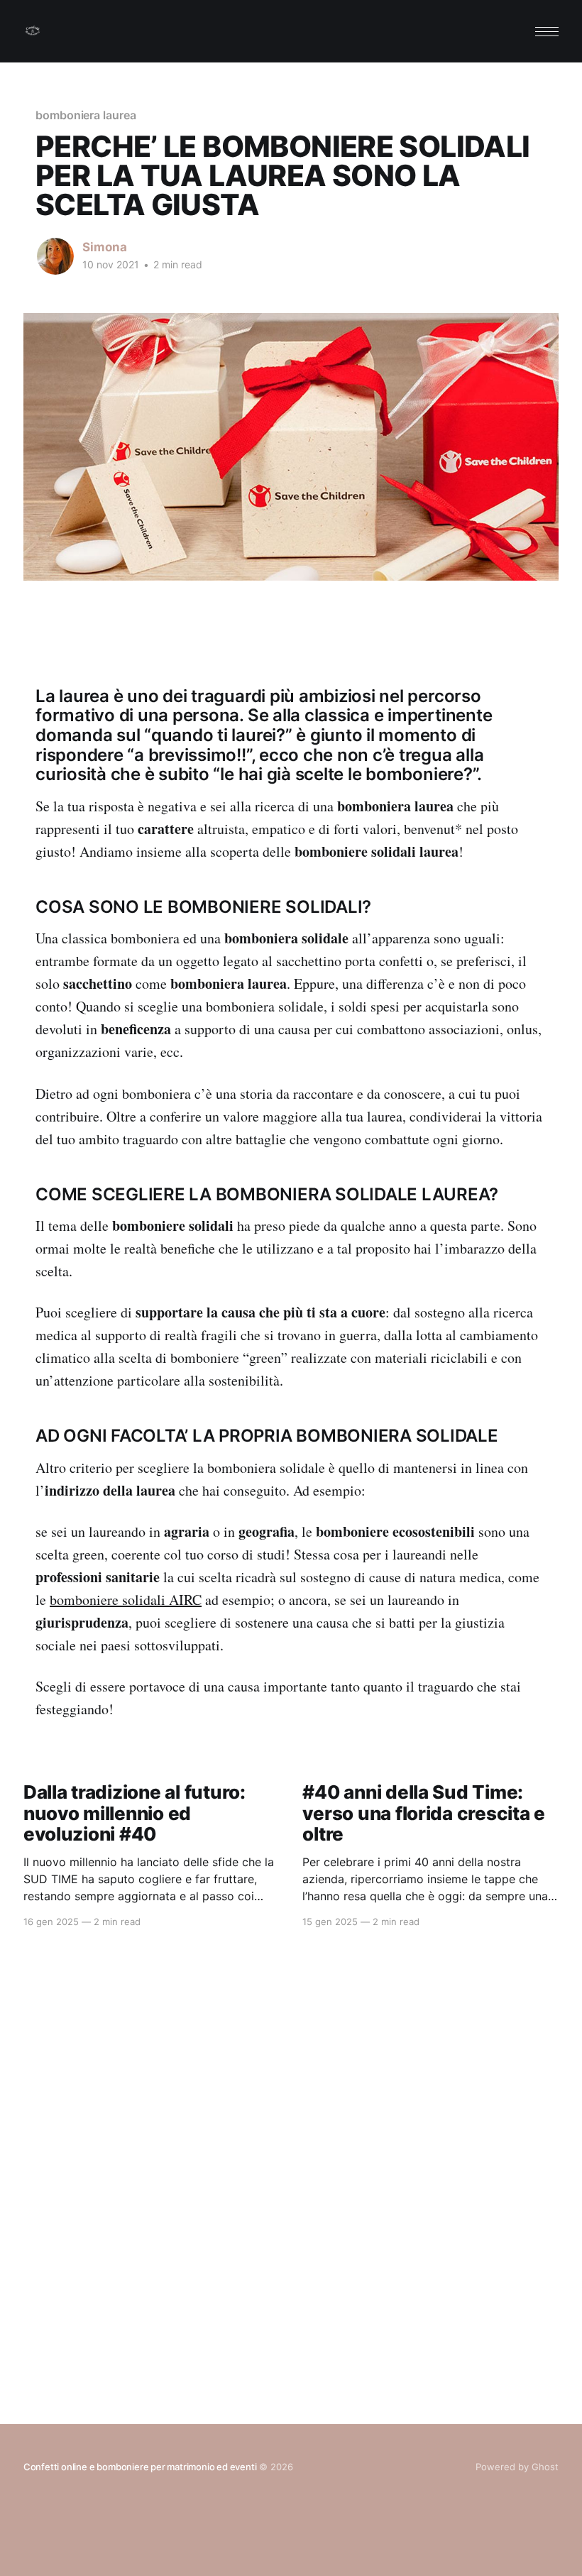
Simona (105, 247)
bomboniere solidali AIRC (126, 1600)
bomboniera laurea (86, 115)
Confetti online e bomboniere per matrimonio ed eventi (140, 2467)
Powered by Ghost (517, 2467)
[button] (547, 32)
